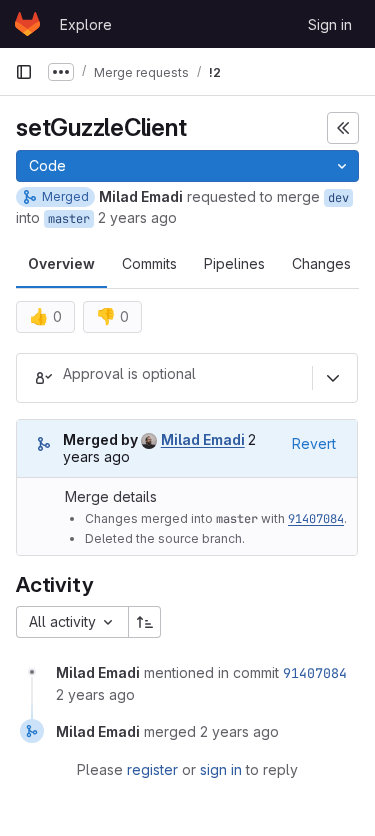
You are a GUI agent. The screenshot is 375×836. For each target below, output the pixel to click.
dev (338, 198)
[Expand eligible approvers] (333, 378)
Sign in (330, 24)
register (152, 769)
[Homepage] (27, 24)
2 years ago (137, 217)
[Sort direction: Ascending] (145, 622)
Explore (86, 24)
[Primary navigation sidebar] (24, 72)
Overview (61, 263)
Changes (321, 263)
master (69, 219)
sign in (221, 769)
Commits (149, 263)
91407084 (316, 519)
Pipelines (234, 263)
